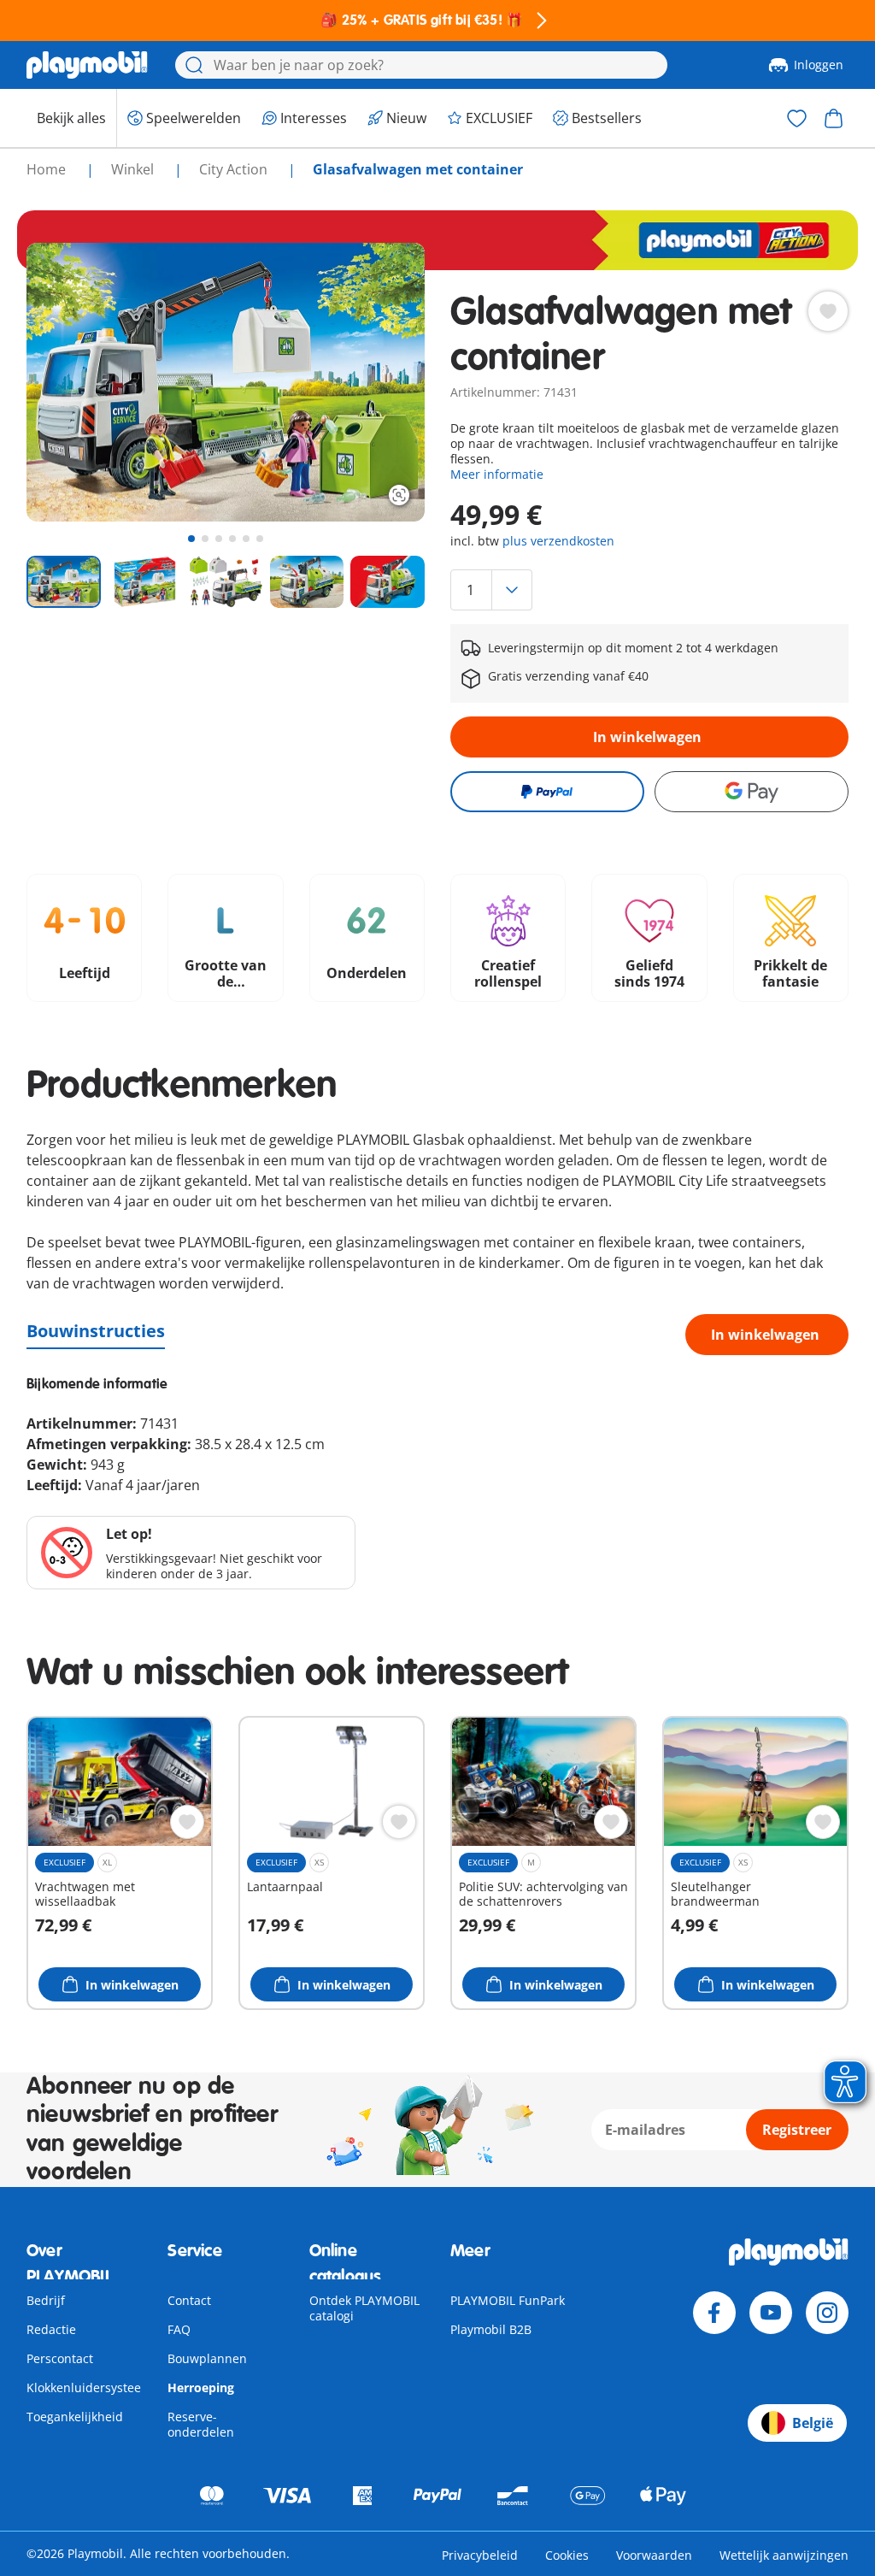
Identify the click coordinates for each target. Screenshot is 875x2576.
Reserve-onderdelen (201, 2424)
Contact (189, 2300)
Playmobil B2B (491, 2329)
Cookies (567, 2555)
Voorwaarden (654, 2555)
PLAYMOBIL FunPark (508, 2300)
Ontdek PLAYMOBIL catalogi (364, 2308)
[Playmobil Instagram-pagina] (827, 2313)
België (813, 2423)
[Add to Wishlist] (828, 311)
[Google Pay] (752, 792)
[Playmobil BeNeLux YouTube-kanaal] (771, 2313)
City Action (235, 169)
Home (48, 169)
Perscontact (60, 2358)
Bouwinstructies (96, 1331)
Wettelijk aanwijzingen (784, 2555)
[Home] (87, 65)
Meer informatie (497, 474)
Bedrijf (46, 2300)
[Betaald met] (547, 792)
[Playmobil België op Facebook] (714, 2313)
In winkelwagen (647, 737)
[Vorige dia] (71, 382)
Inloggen (819, 65)
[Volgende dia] (380, 382)
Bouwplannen (207, 2358)
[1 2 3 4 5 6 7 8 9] (649, 590)
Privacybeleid (480, 2555)
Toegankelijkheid (75, 2417)
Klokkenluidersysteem (89, 2387)
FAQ (179, 2329)
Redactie (51, 2329)
